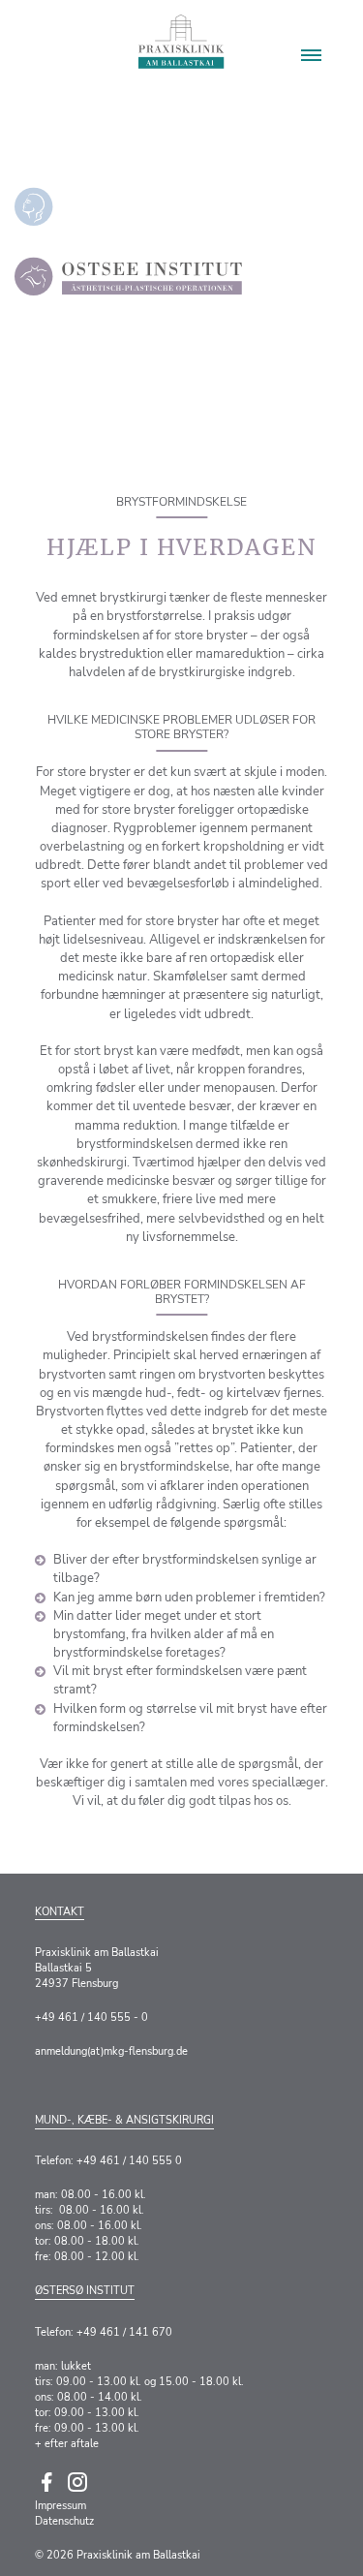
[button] (311, 55)
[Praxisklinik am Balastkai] (181, 42)
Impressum (60, 2506)
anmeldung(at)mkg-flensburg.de (111, 2051)
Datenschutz (64, 2521)
